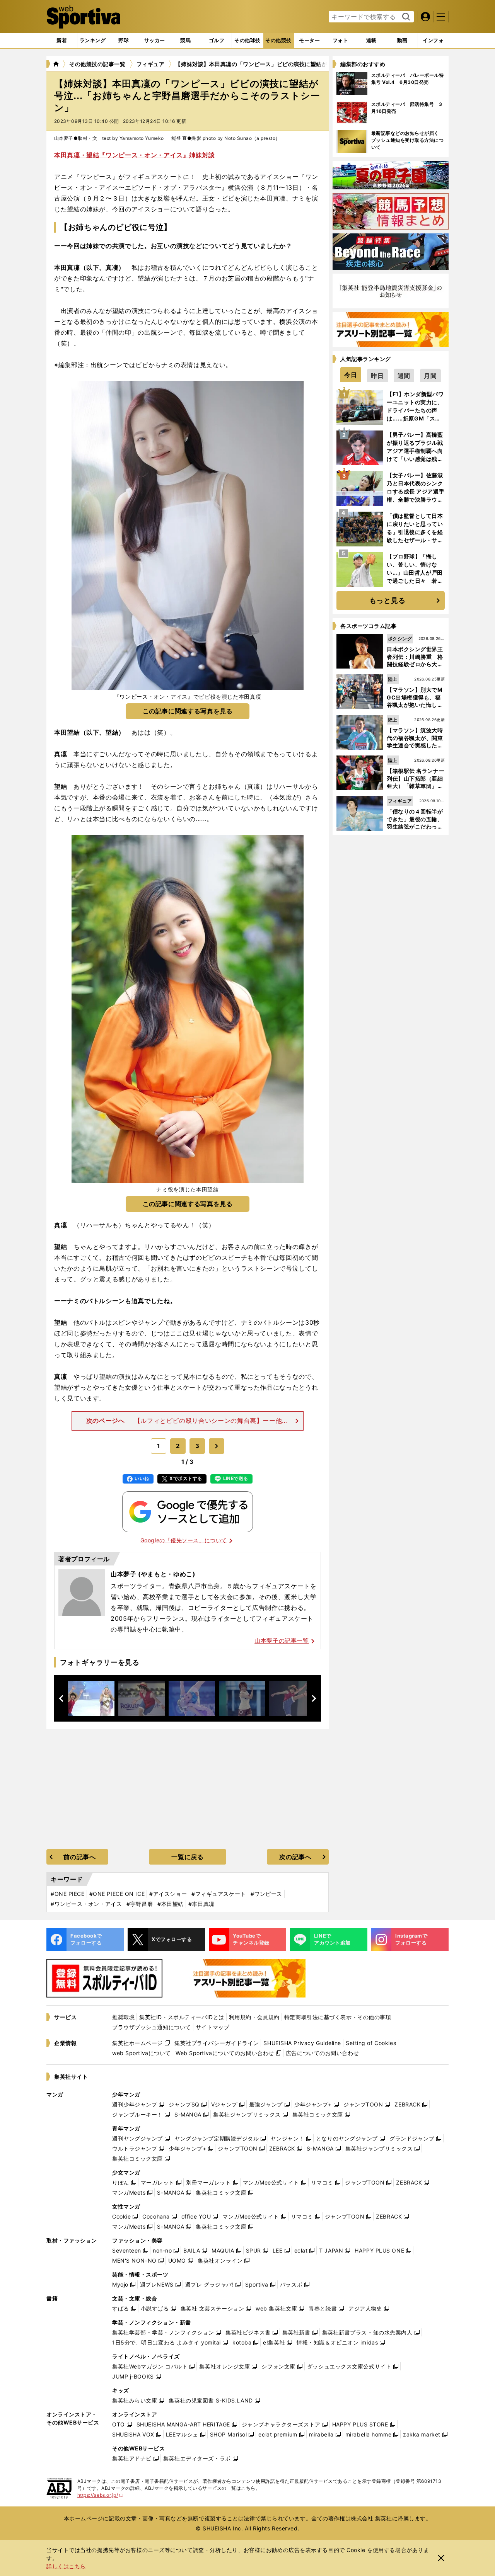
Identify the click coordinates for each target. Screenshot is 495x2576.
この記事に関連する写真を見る (188, 711)
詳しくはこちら (66, 2566)
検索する (405, 17)
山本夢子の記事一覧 (282, 1641)
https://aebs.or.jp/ (100, 2495)
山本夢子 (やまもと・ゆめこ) (153, 1574)
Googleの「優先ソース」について (184, 1540)
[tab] (124, 41)
